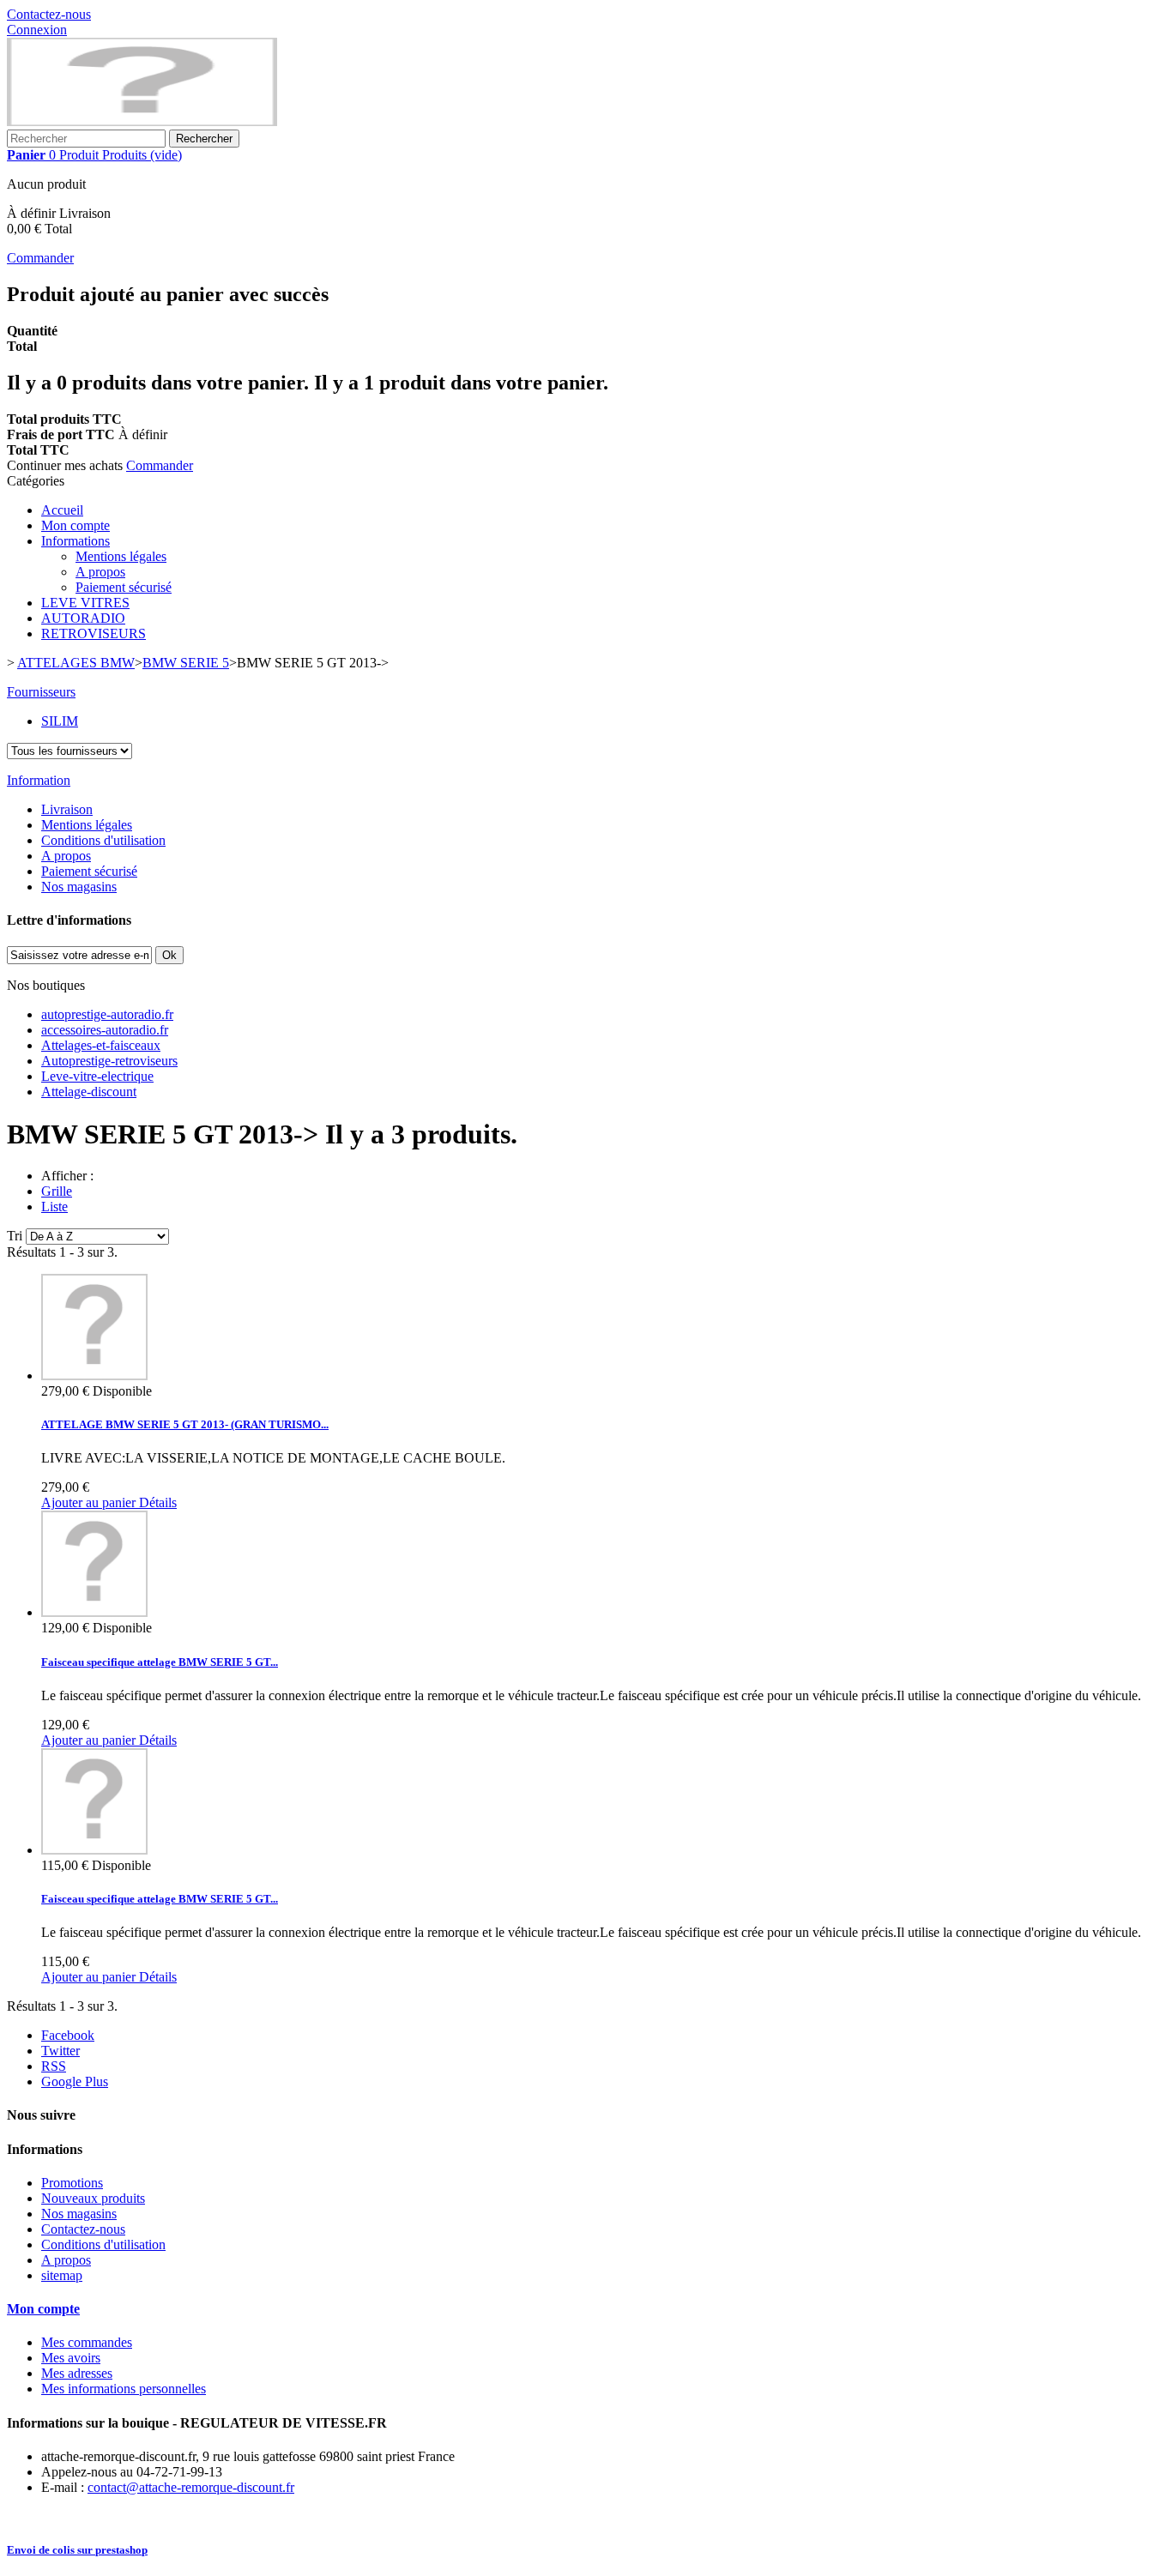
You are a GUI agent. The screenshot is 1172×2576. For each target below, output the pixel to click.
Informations (76, 541)
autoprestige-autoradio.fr (107, 1014)
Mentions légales (121, 556)
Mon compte (76, 525)
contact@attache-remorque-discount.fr (191, 2487)
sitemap (62, 2275)
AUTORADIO (83, 618)
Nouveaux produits (93, 2198)
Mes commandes (87, 2342)
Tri (15, 1236)
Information (39, 780)
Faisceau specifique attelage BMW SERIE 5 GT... (160, 1662)
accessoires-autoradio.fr (105, 1030)
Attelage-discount (89, 1092)
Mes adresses (77, 2373)
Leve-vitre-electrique (97, 1076)
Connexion (37, 30)
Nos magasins (79, 887)
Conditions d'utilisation (103, 840)
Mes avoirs (71, 2358)
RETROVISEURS (94, 633)
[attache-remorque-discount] (142, 121)
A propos (100, 572)
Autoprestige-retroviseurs (109, 1061)
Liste (54, 1207)
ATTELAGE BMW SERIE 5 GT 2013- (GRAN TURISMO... (185, 1424)
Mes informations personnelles (124, 2389)
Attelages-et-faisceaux (101, 1045)
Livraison (67, 809)
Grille (57, 1191)
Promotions (72, 2183)
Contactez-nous (49, 14)
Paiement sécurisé (124, 587)
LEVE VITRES (85, 603)
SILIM (60, 721)
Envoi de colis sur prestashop (77, 2550)
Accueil (62, 510)
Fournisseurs (41, 692)
